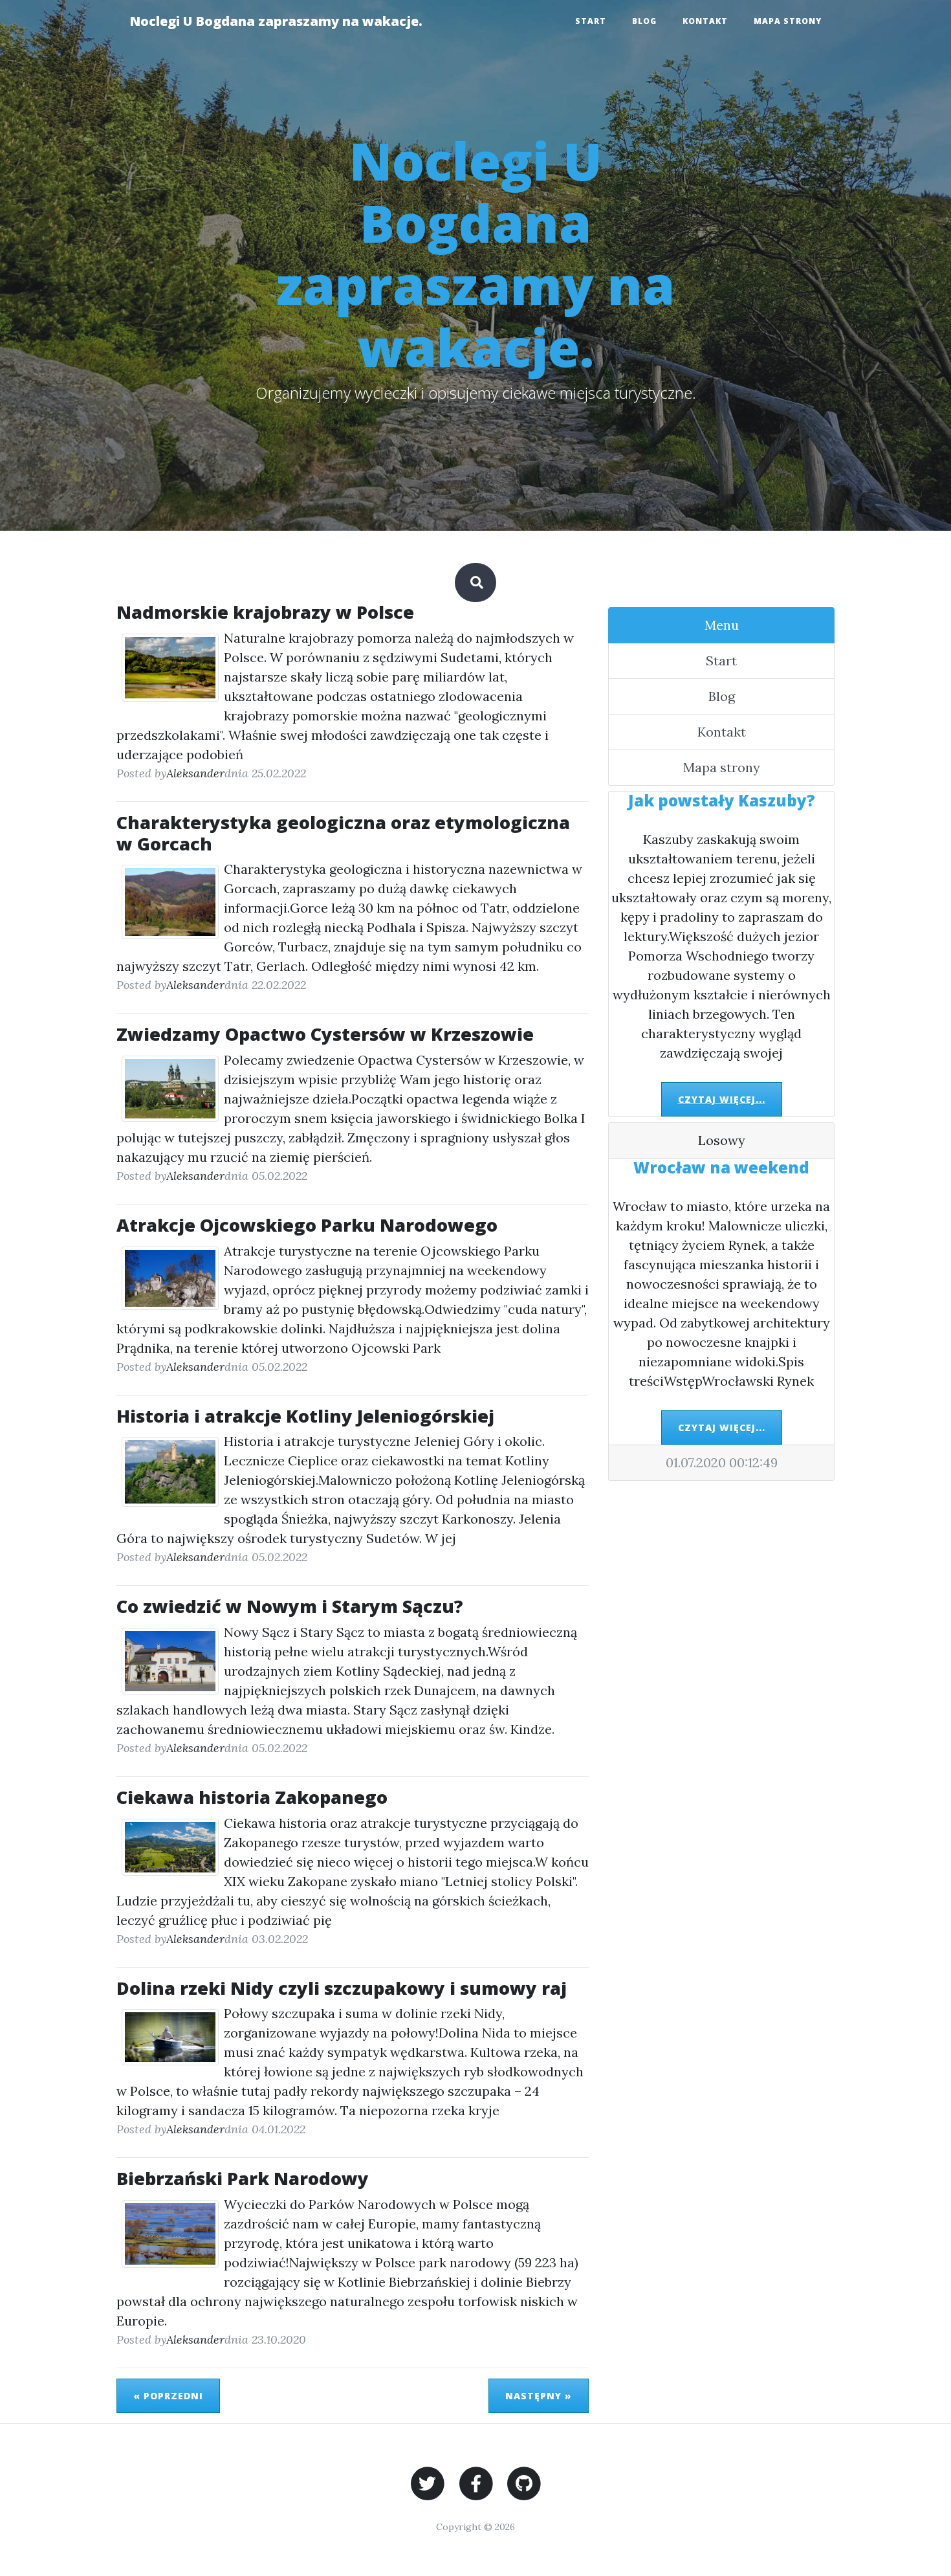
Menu (722, 625)
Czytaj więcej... (722, 1099)
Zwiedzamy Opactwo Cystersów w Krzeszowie (325, 1034)
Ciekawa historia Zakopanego (252, 1797)
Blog (644, 21)
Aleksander (195, 773)
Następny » (539, 2396)
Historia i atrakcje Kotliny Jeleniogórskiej (305, 1416)
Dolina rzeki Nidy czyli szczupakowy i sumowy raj (342, 1988)
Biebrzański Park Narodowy (243, 2178)
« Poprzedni (168, 2396)
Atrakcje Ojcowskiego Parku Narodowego (307, 1225)
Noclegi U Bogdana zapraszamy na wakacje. (276, 21)
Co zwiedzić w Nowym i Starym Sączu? (290, 1606)
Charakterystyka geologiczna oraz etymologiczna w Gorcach (343, 833)
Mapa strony (788, 21)
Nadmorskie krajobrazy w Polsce (265, 612)
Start (591, 21)
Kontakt (705, 21)
